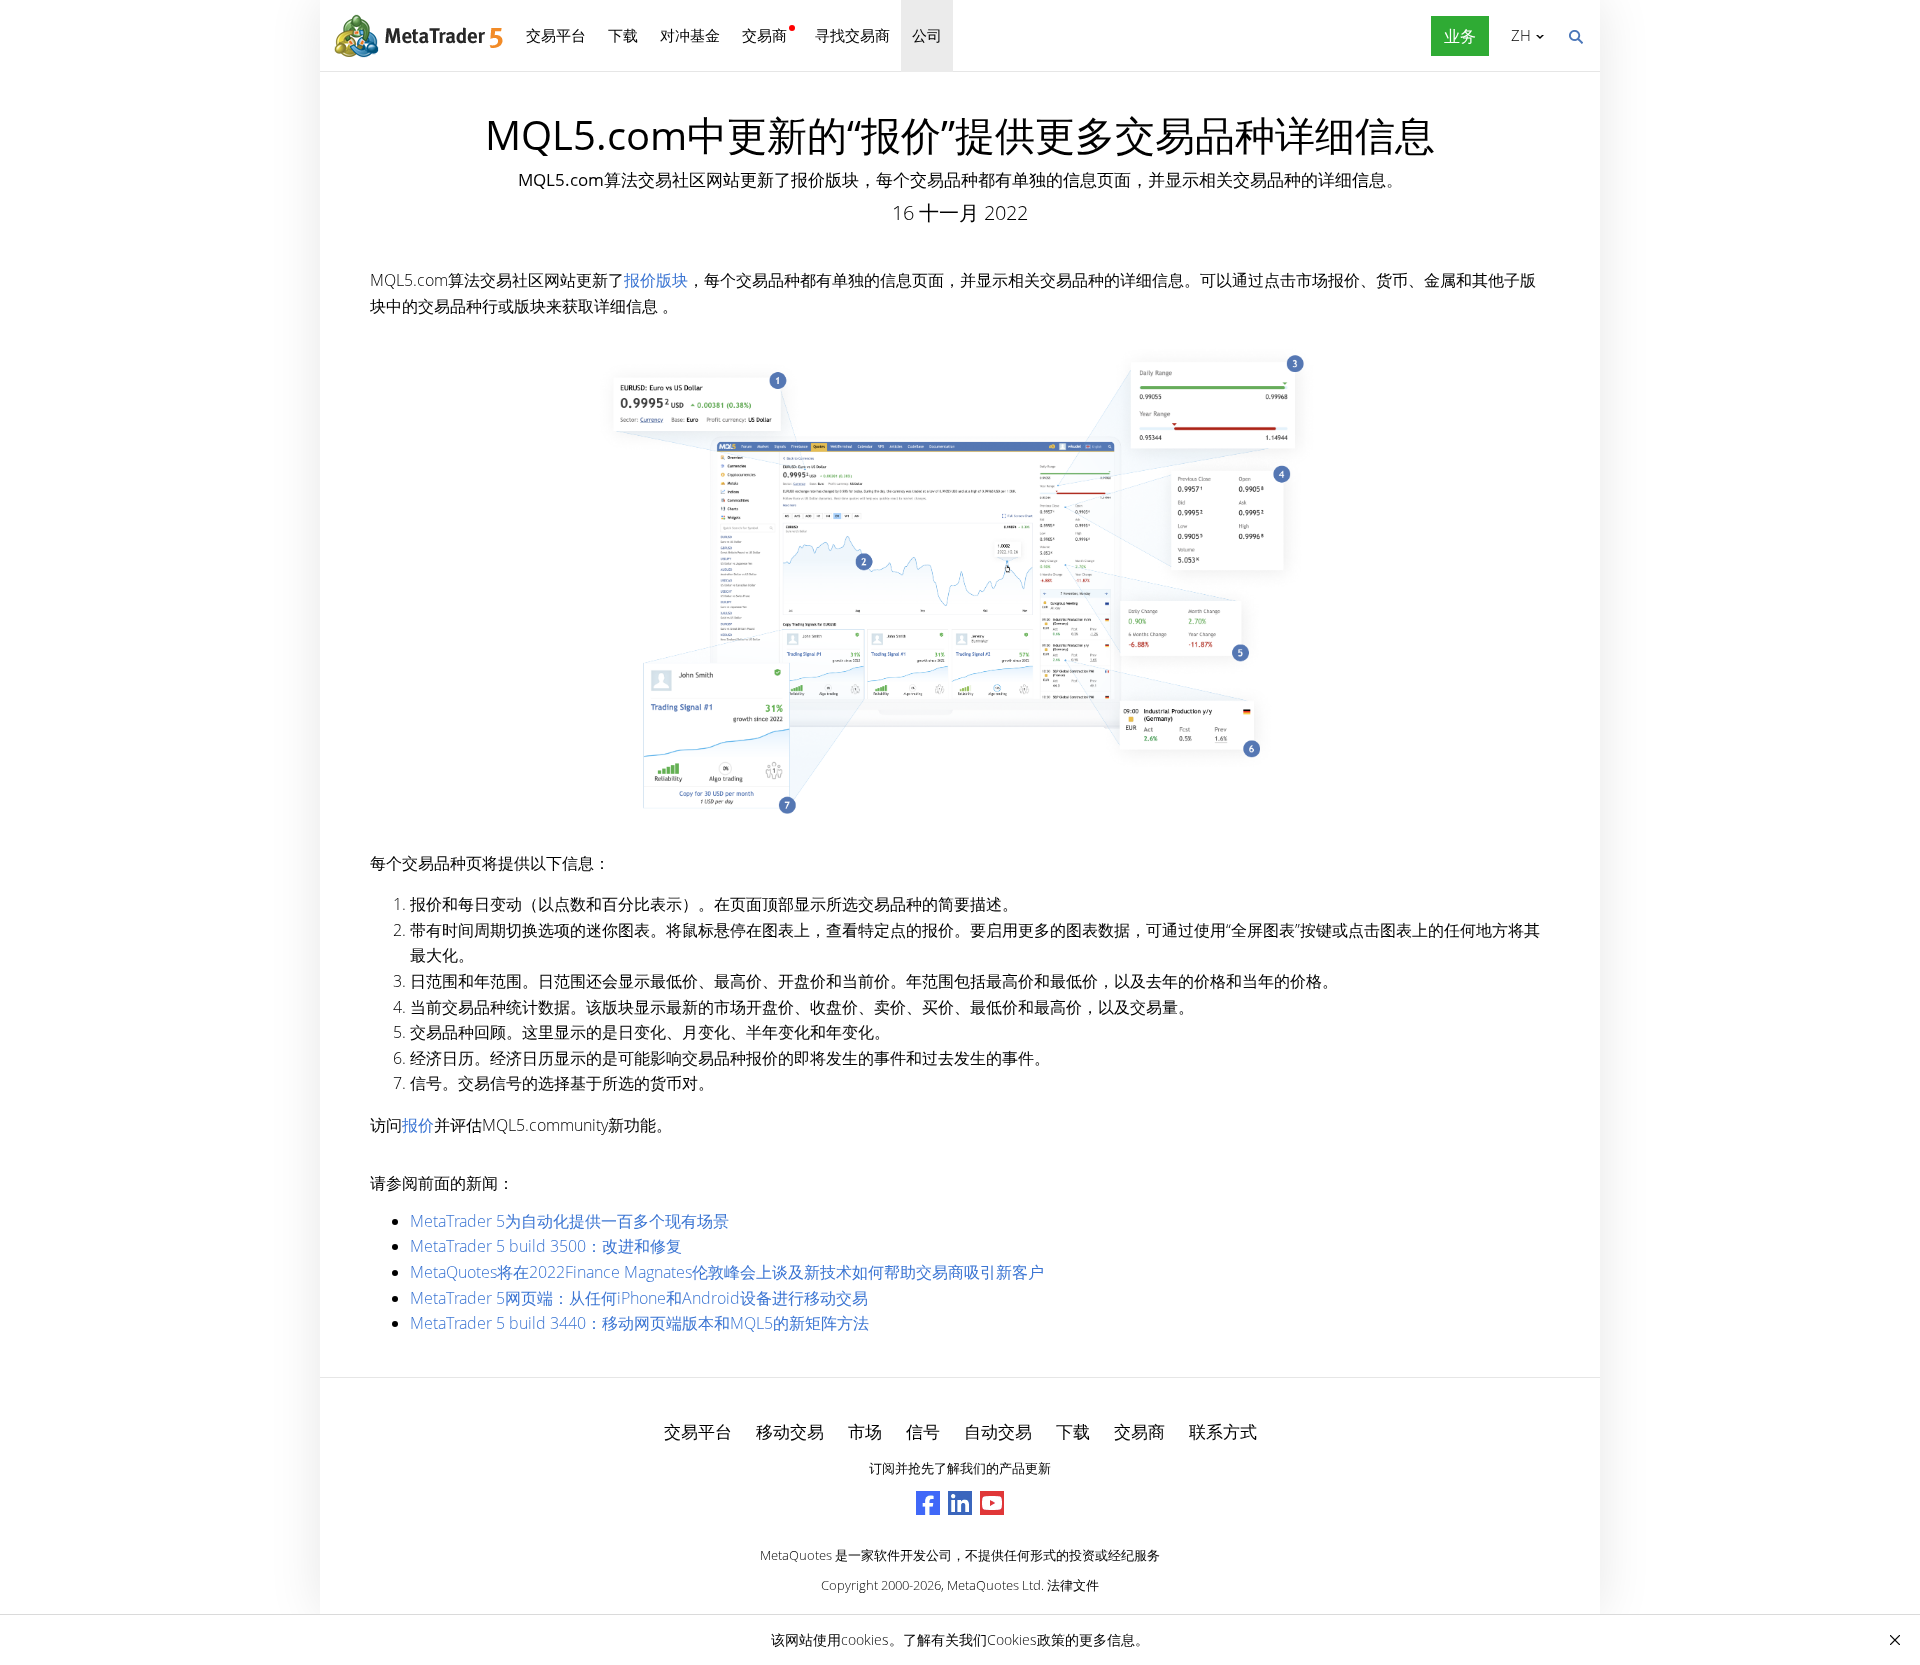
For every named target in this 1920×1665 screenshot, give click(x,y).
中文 (1517, 35)
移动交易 (790, 1431)
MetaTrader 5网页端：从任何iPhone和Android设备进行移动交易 (639, 1298)
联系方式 (1223, 1431)
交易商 (764, 35)
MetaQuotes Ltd (994, 1585)
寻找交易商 (852, 35)
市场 (865, 1431)
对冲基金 (690, 35)
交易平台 (556, 35)
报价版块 (656, 280)
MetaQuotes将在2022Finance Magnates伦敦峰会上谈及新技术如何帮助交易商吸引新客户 (727, 1272)
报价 (418, 1125)
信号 (923, 1431)
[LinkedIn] (960, 1503)
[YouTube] (992, 1503)
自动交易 (998, 1431)
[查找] (1575, 35)
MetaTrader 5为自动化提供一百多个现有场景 (569, 1221)
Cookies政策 (1026, 1639)
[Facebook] (928, 1503)
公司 (927, 35)
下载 (623, 35)
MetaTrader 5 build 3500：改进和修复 (546, 1246)
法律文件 (1073, 1585)
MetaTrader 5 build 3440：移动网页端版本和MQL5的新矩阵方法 (639, 1323)
